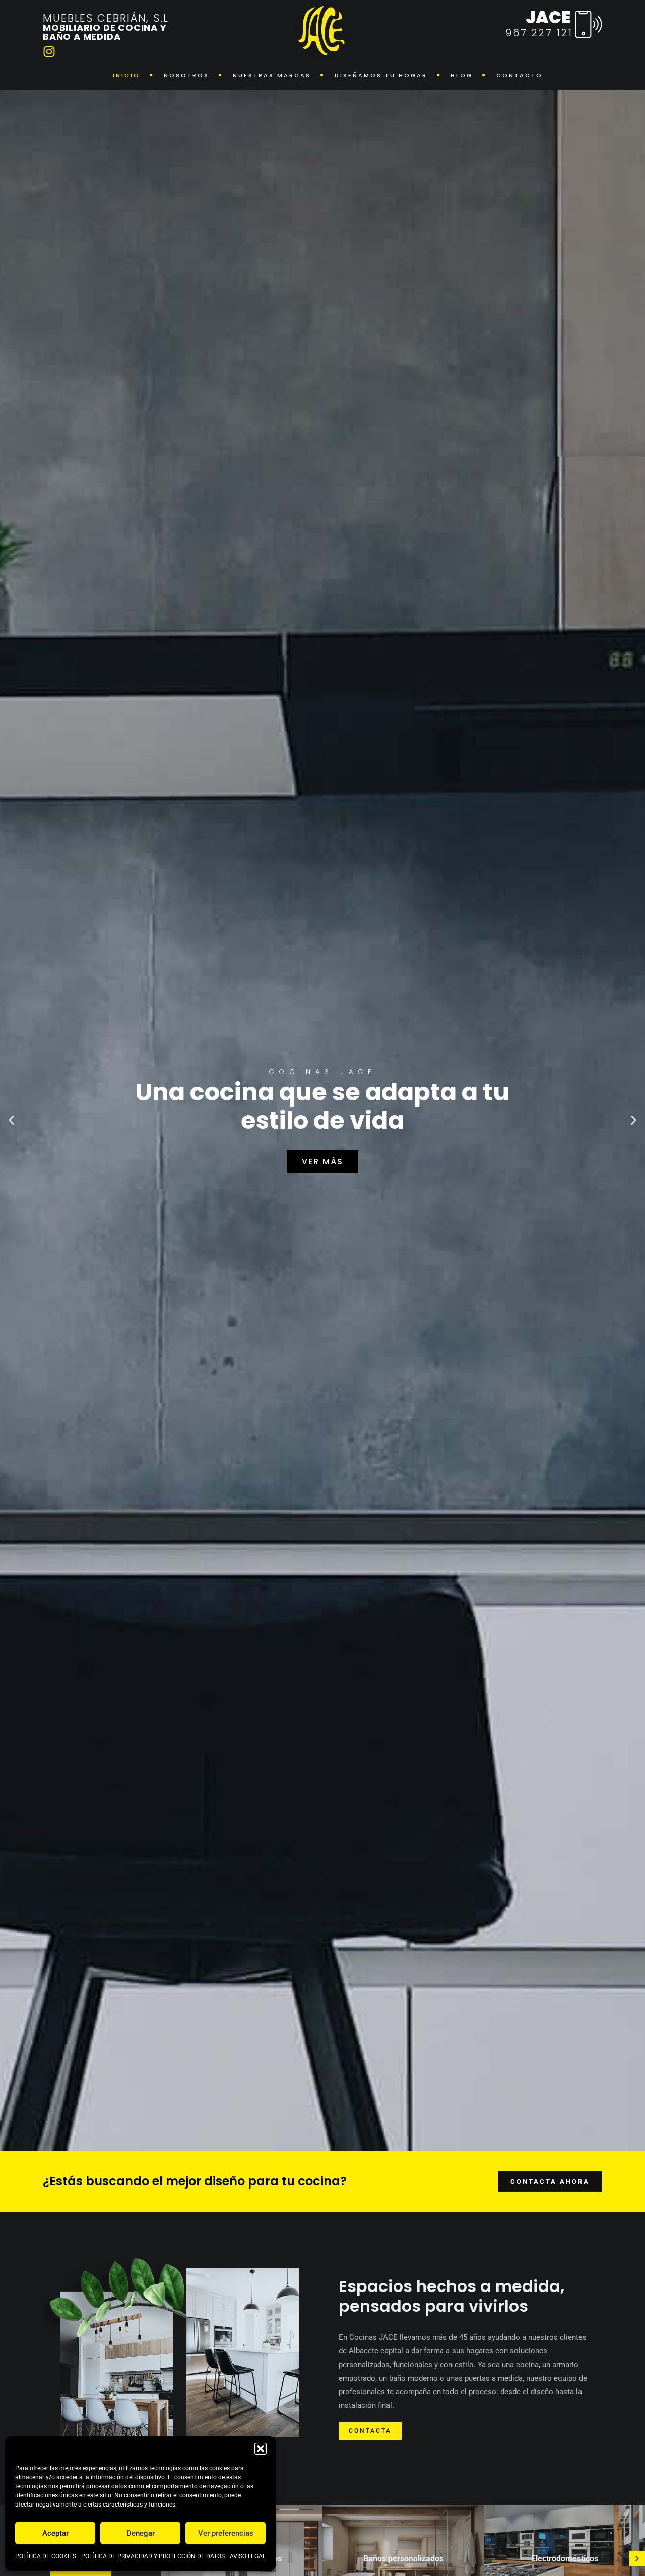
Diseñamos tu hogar (381, 75)
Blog (462, 75)
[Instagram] (49, 52)
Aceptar (55, 2533)
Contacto (520, 75)
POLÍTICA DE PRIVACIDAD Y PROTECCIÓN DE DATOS (153, 2556)
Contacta (370, 2431)
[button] (261, 2449)
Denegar (141, 2533)
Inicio (126, 75)
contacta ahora (550, 2181)
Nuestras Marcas (272, 75)
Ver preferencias (226, 2533)
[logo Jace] (322, 31)
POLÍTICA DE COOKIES (46, 2556)
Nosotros (186, 75)
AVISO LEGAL (248, 2556)
